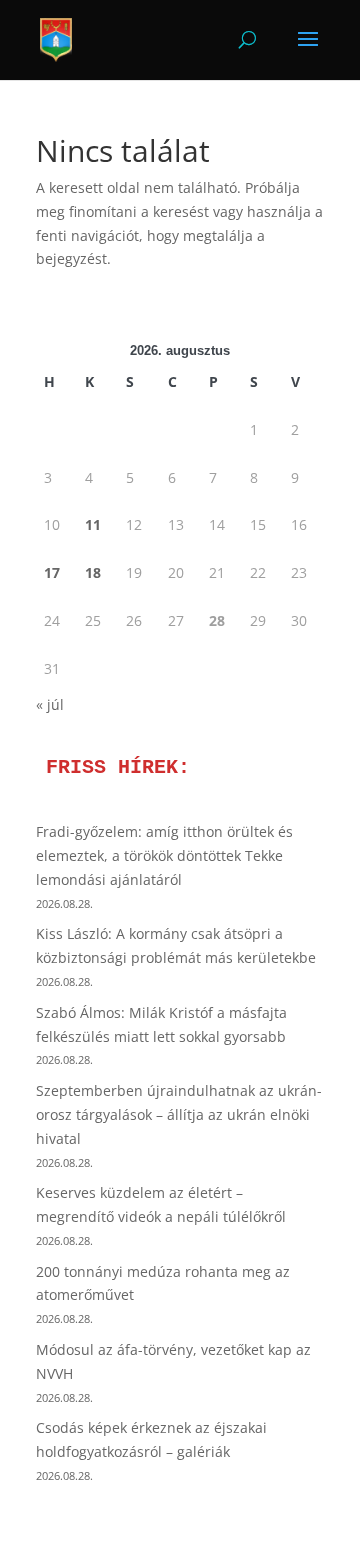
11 (93, 524)
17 (52, 572)
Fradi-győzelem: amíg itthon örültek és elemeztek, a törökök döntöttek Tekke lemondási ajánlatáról (164, 855)
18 (93, 572)
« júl (50, 704)
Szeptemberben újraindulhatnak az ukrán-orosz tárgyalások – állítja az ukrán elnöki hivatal (179, 1114)
